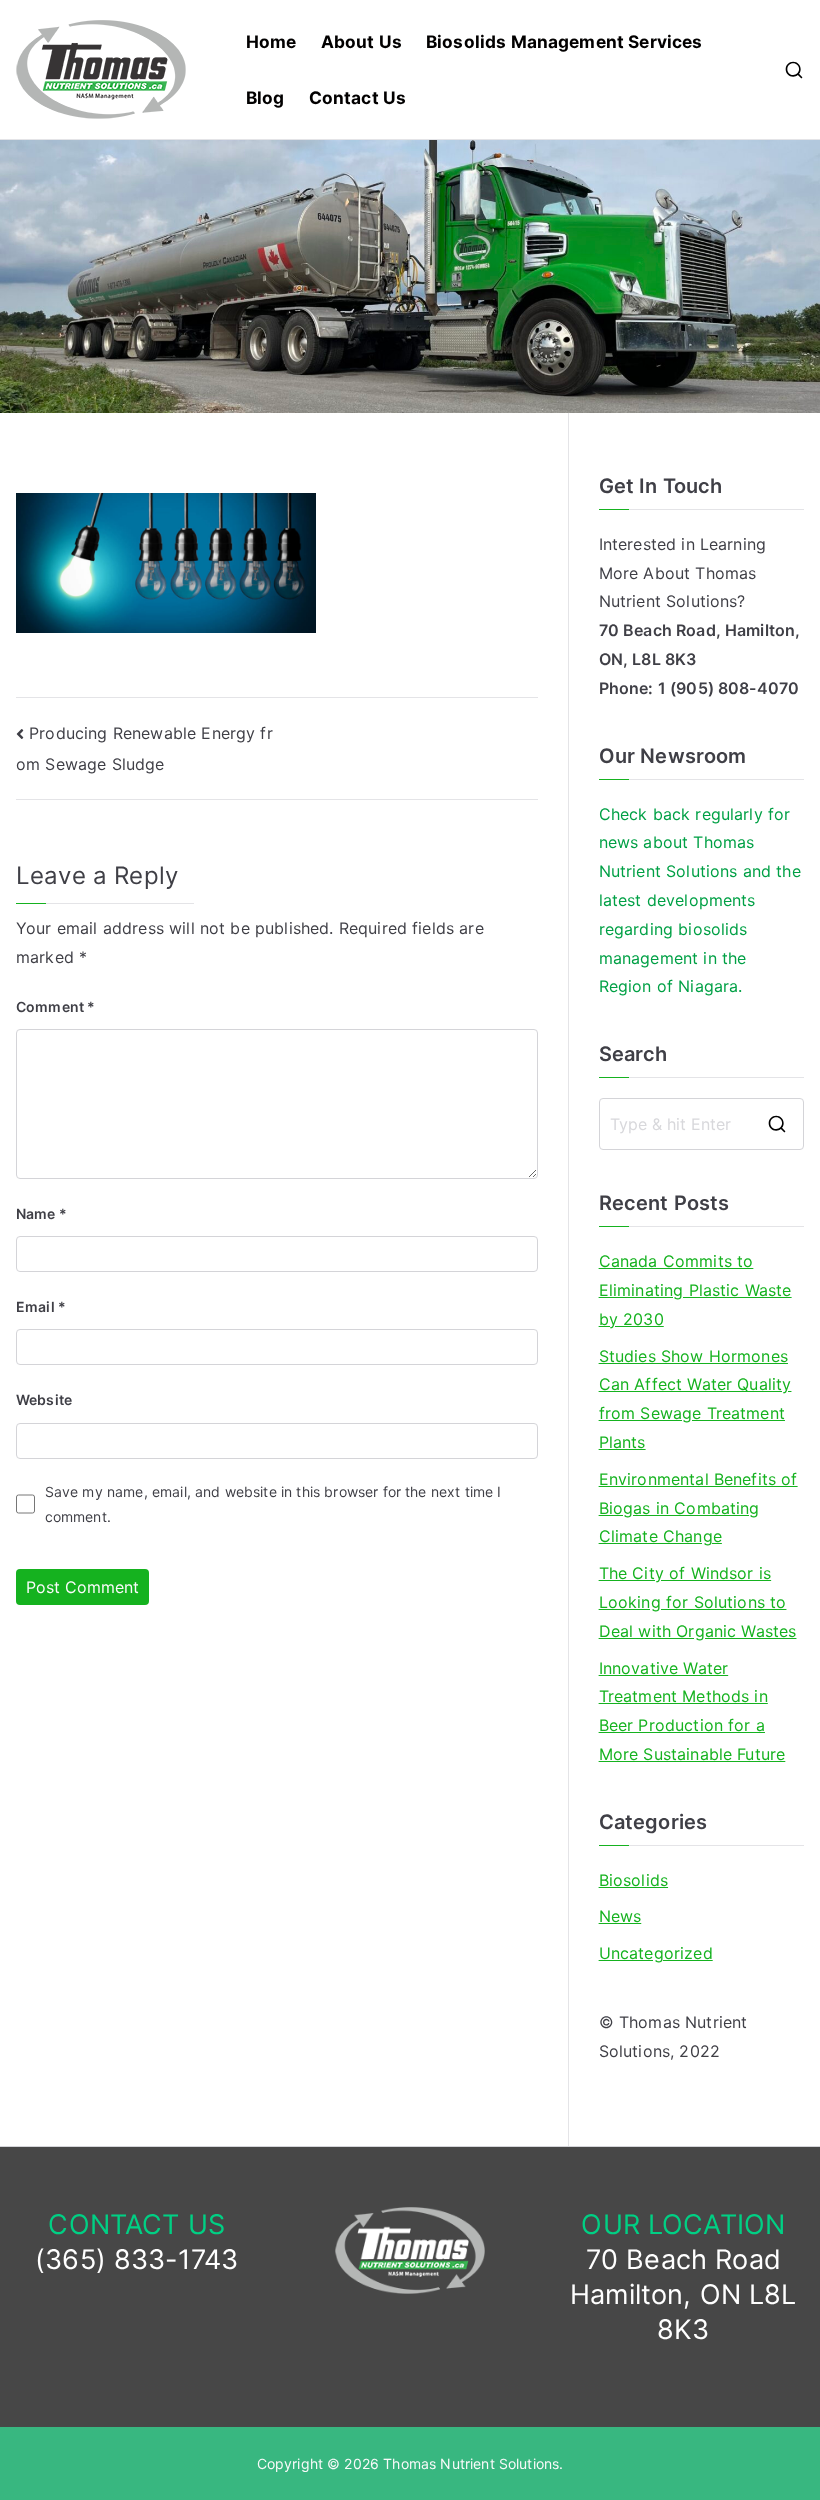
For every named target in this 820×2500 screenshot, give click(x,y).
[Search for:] (701, 1124)
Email (41, 1306)
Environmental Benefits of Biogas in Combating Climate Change (698, 1508)
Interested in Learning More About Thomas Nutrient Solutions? (683, 573)
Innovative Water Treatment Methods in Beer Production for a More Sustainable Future (692, 1711)
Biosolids (633, 1880)
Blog (265, 97)
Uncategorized (656, 1953)
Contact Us (358, 97)
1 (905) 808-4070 (729, 688)
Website (44, 1399)
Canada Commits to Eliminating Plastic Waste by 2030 (695, 1290)
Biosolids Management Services (564, 41)
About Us (361, 41)
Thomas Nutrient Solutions (471, 2463)
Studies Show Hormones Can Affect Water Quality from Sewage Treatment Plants (695, 1399)
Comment (55, 1006)
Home (271, 41)
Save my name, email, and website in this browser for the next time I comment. (273, 1504)
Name (41, 1213)
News (620, 1916)
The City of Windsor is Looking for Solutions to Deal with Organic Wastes (698, 1602)
